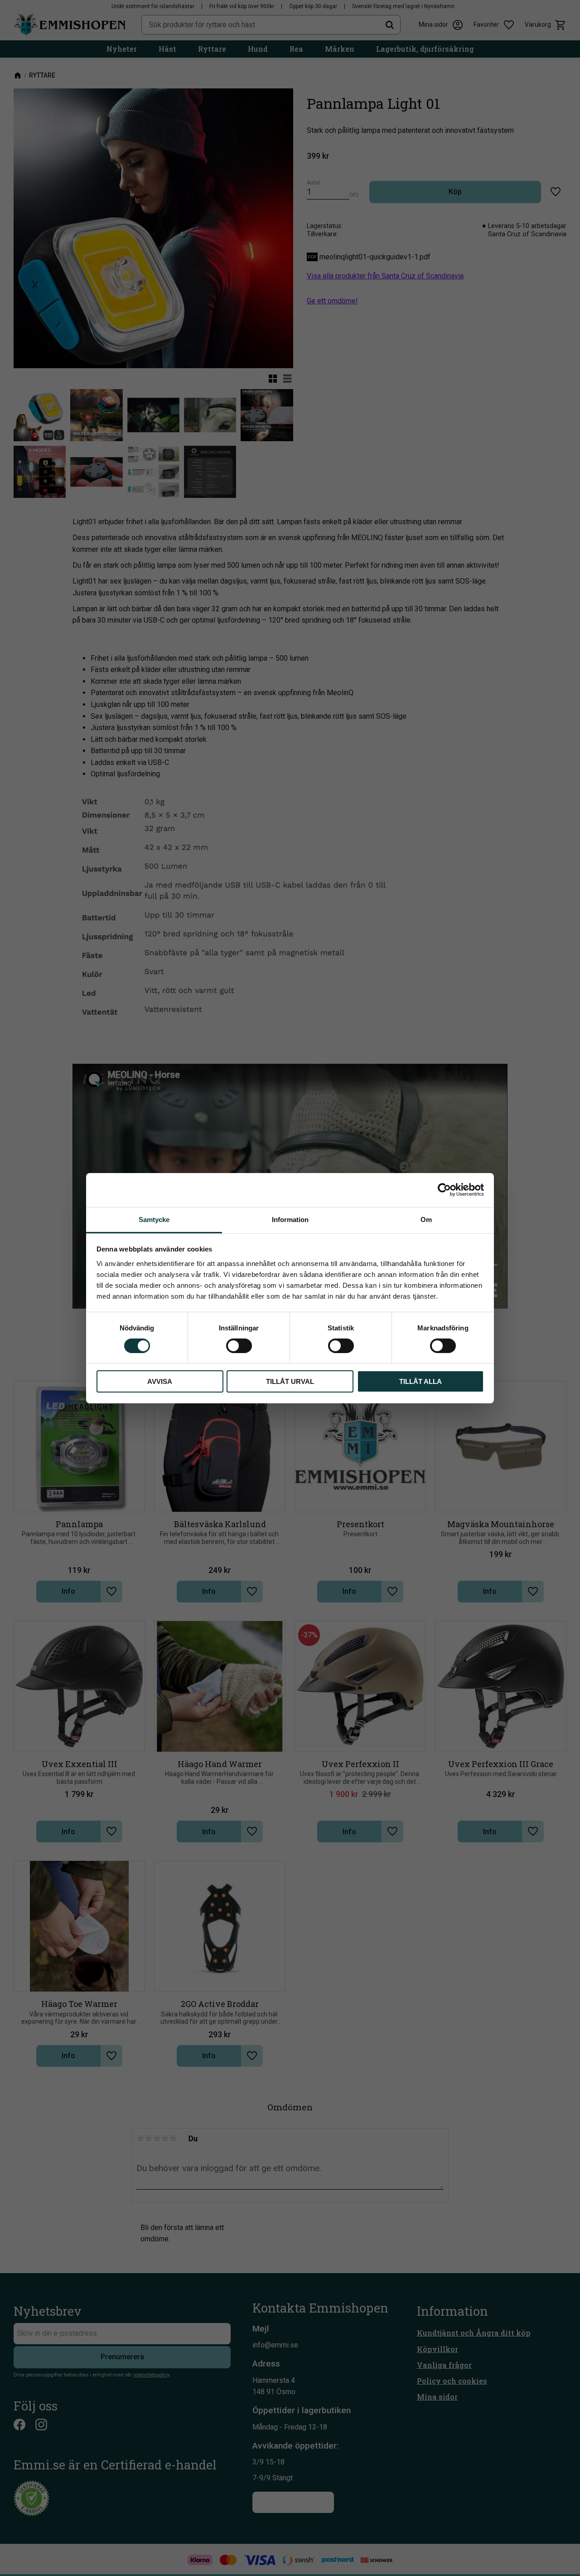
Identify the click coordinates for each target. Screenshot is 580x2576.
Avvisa (160, 1381)
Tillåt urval (290, 1381)
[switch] (239, 1346)
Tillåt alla (420, 1381)
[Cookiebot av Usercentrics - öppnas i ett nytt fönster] (444, 1190)
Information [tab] (290, 1219)
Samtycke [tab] (154, 1219)
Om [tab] (426, 1219)
